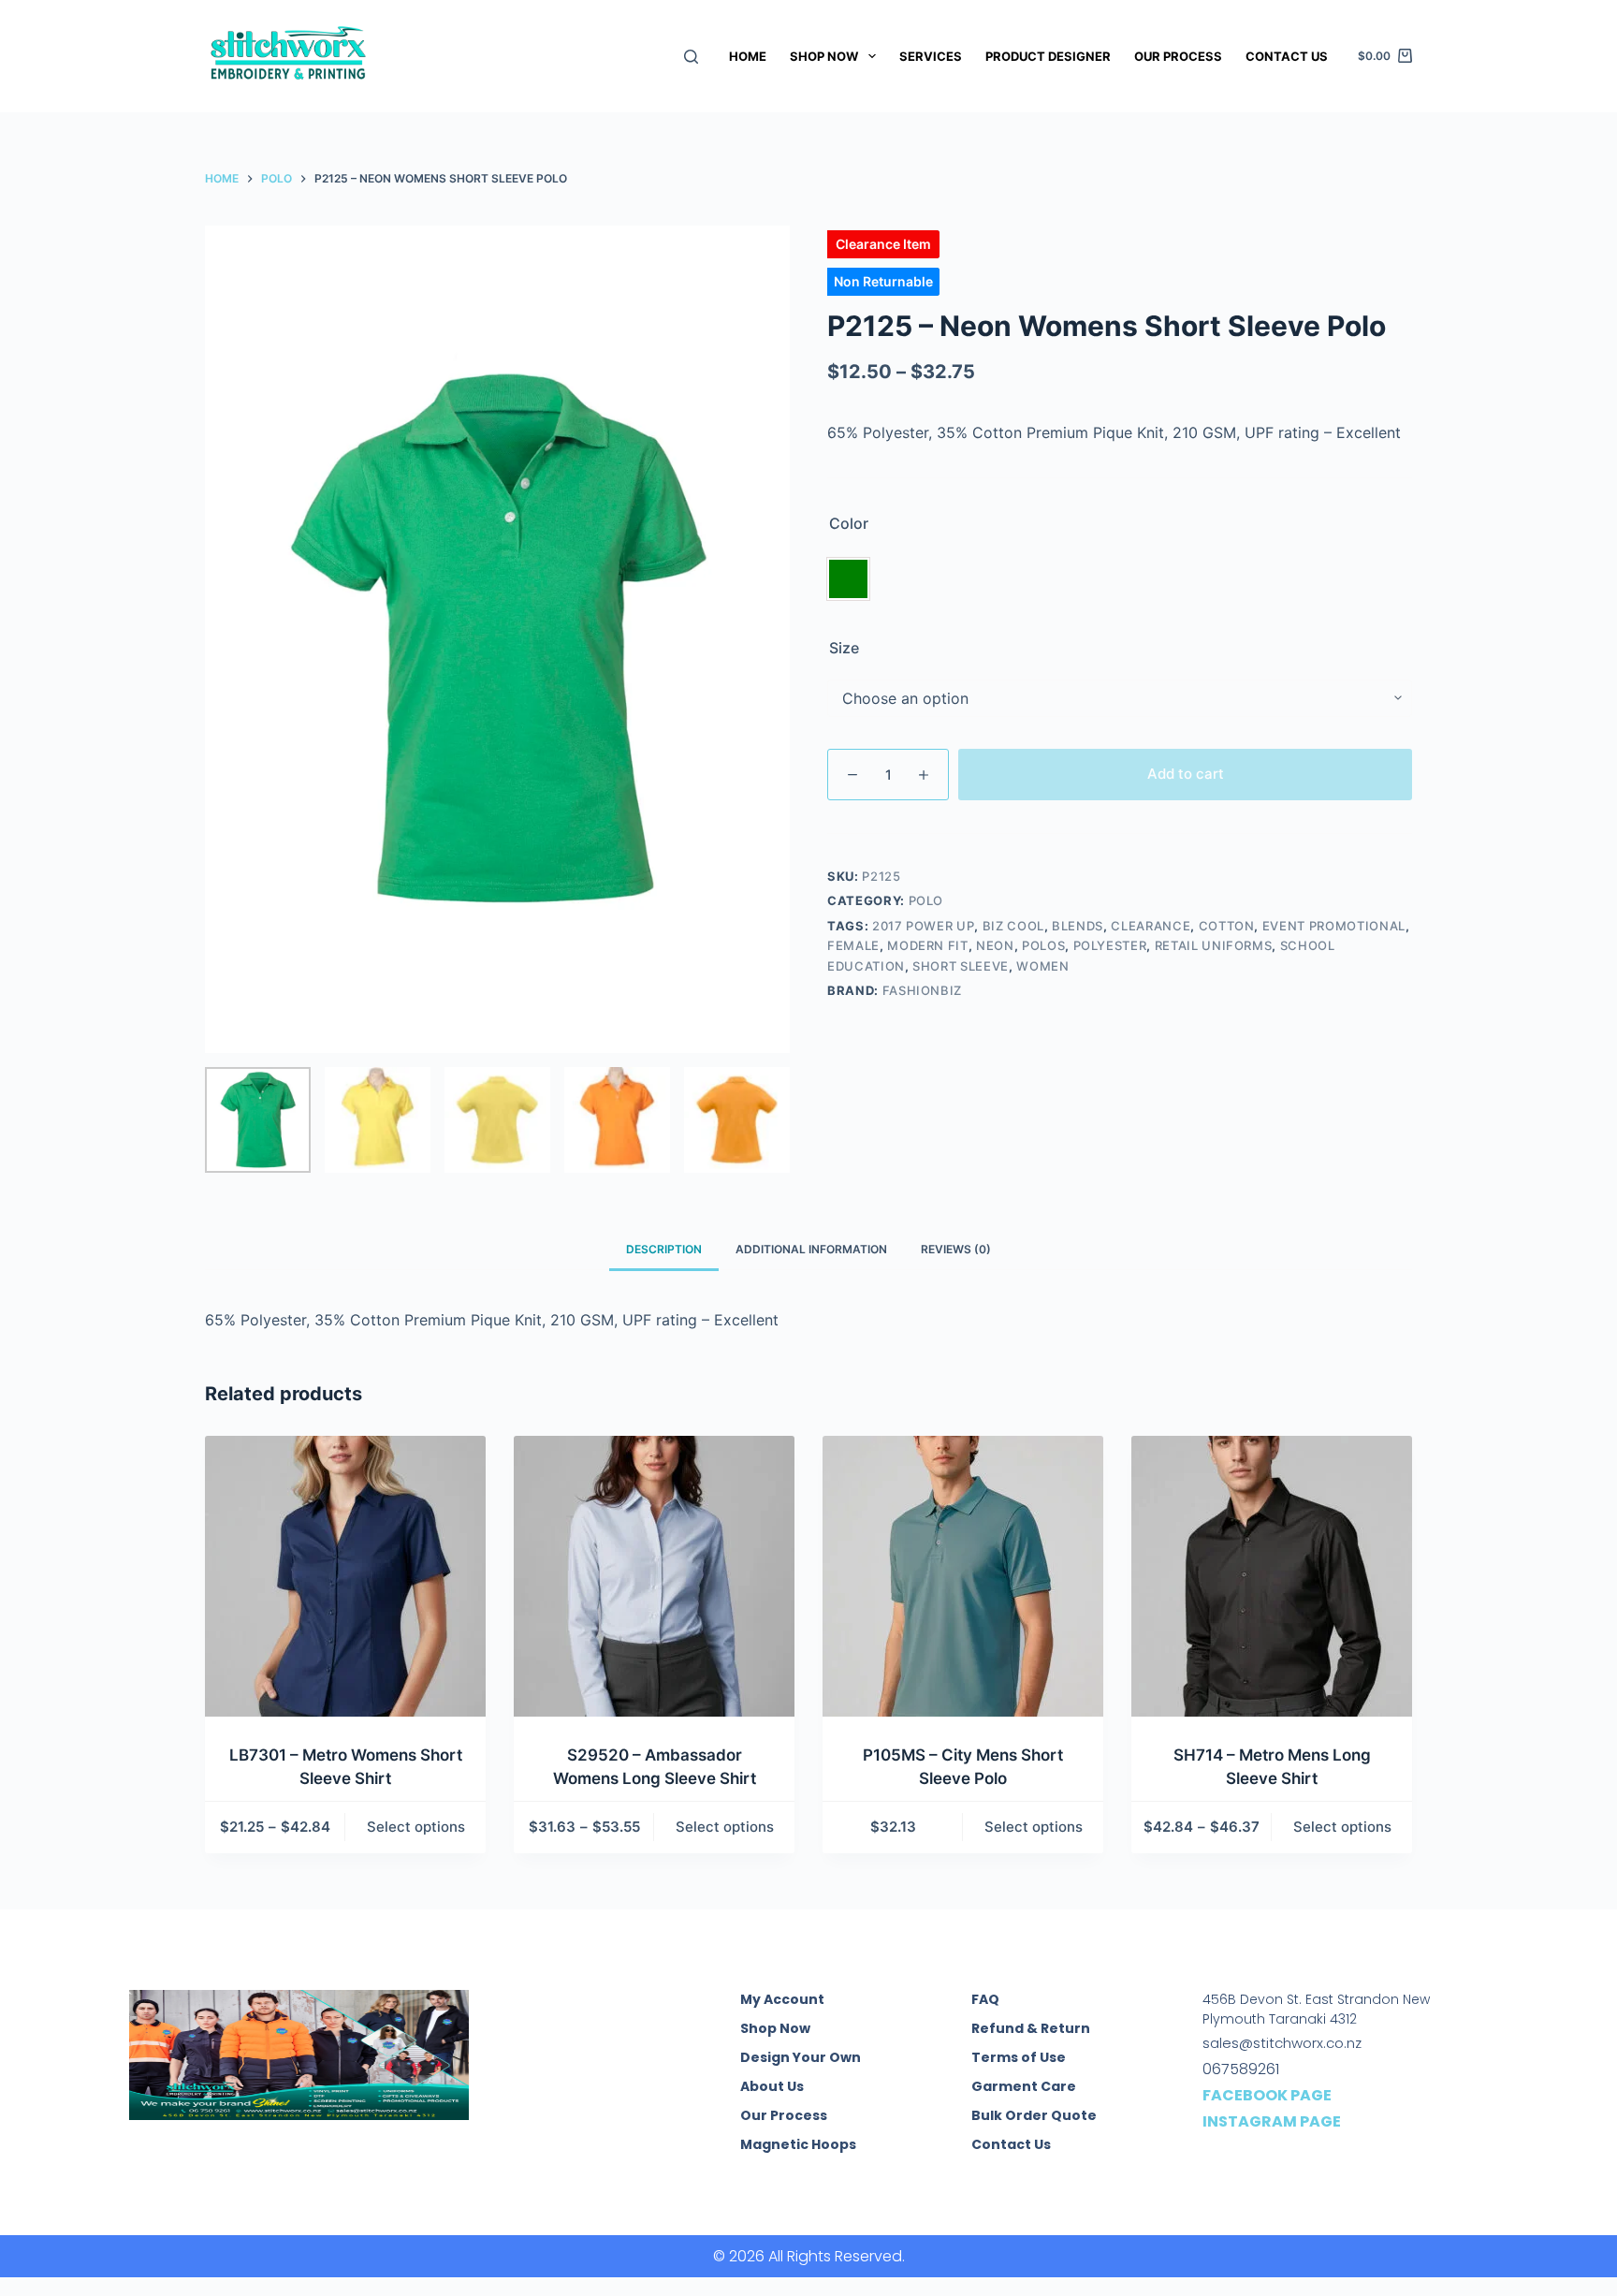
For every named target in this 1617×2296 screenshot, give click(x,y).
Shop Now (824, 56)
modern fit (928, 945)
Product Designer (1048, 56)
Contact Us (1287, 56)
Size (844, 648)
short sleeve (961, 966)
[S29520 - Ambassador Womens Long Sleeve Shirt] (654, 1576)
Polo (926, 900)
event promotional (1334, 926)
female (853, 945)
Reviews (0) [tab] (956, 1249)
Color (849, 523)
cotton (1227, 926)
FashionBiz (923, 990)
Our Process (1178, 56)
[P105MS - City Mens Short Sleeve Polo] (963, 1576)
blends (1078, 926)
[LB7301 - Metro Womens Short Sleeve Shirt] (345, 1576)
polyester (1110, 945)
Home (748, 56)
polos (1043, 945)
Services (931, 56)
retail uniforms (1214, 945)
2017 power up (923, 926)
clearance (1151, 926)
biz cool (1013, 926)
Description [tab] (664, 1249)
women (1042, 966)
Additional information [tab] (811, 1249)
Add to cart (1186, 774)
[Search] (691, 57)
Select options (416, 1827)
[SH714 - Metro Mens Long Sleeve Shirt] (1272, 1576)
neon (995, 945)
